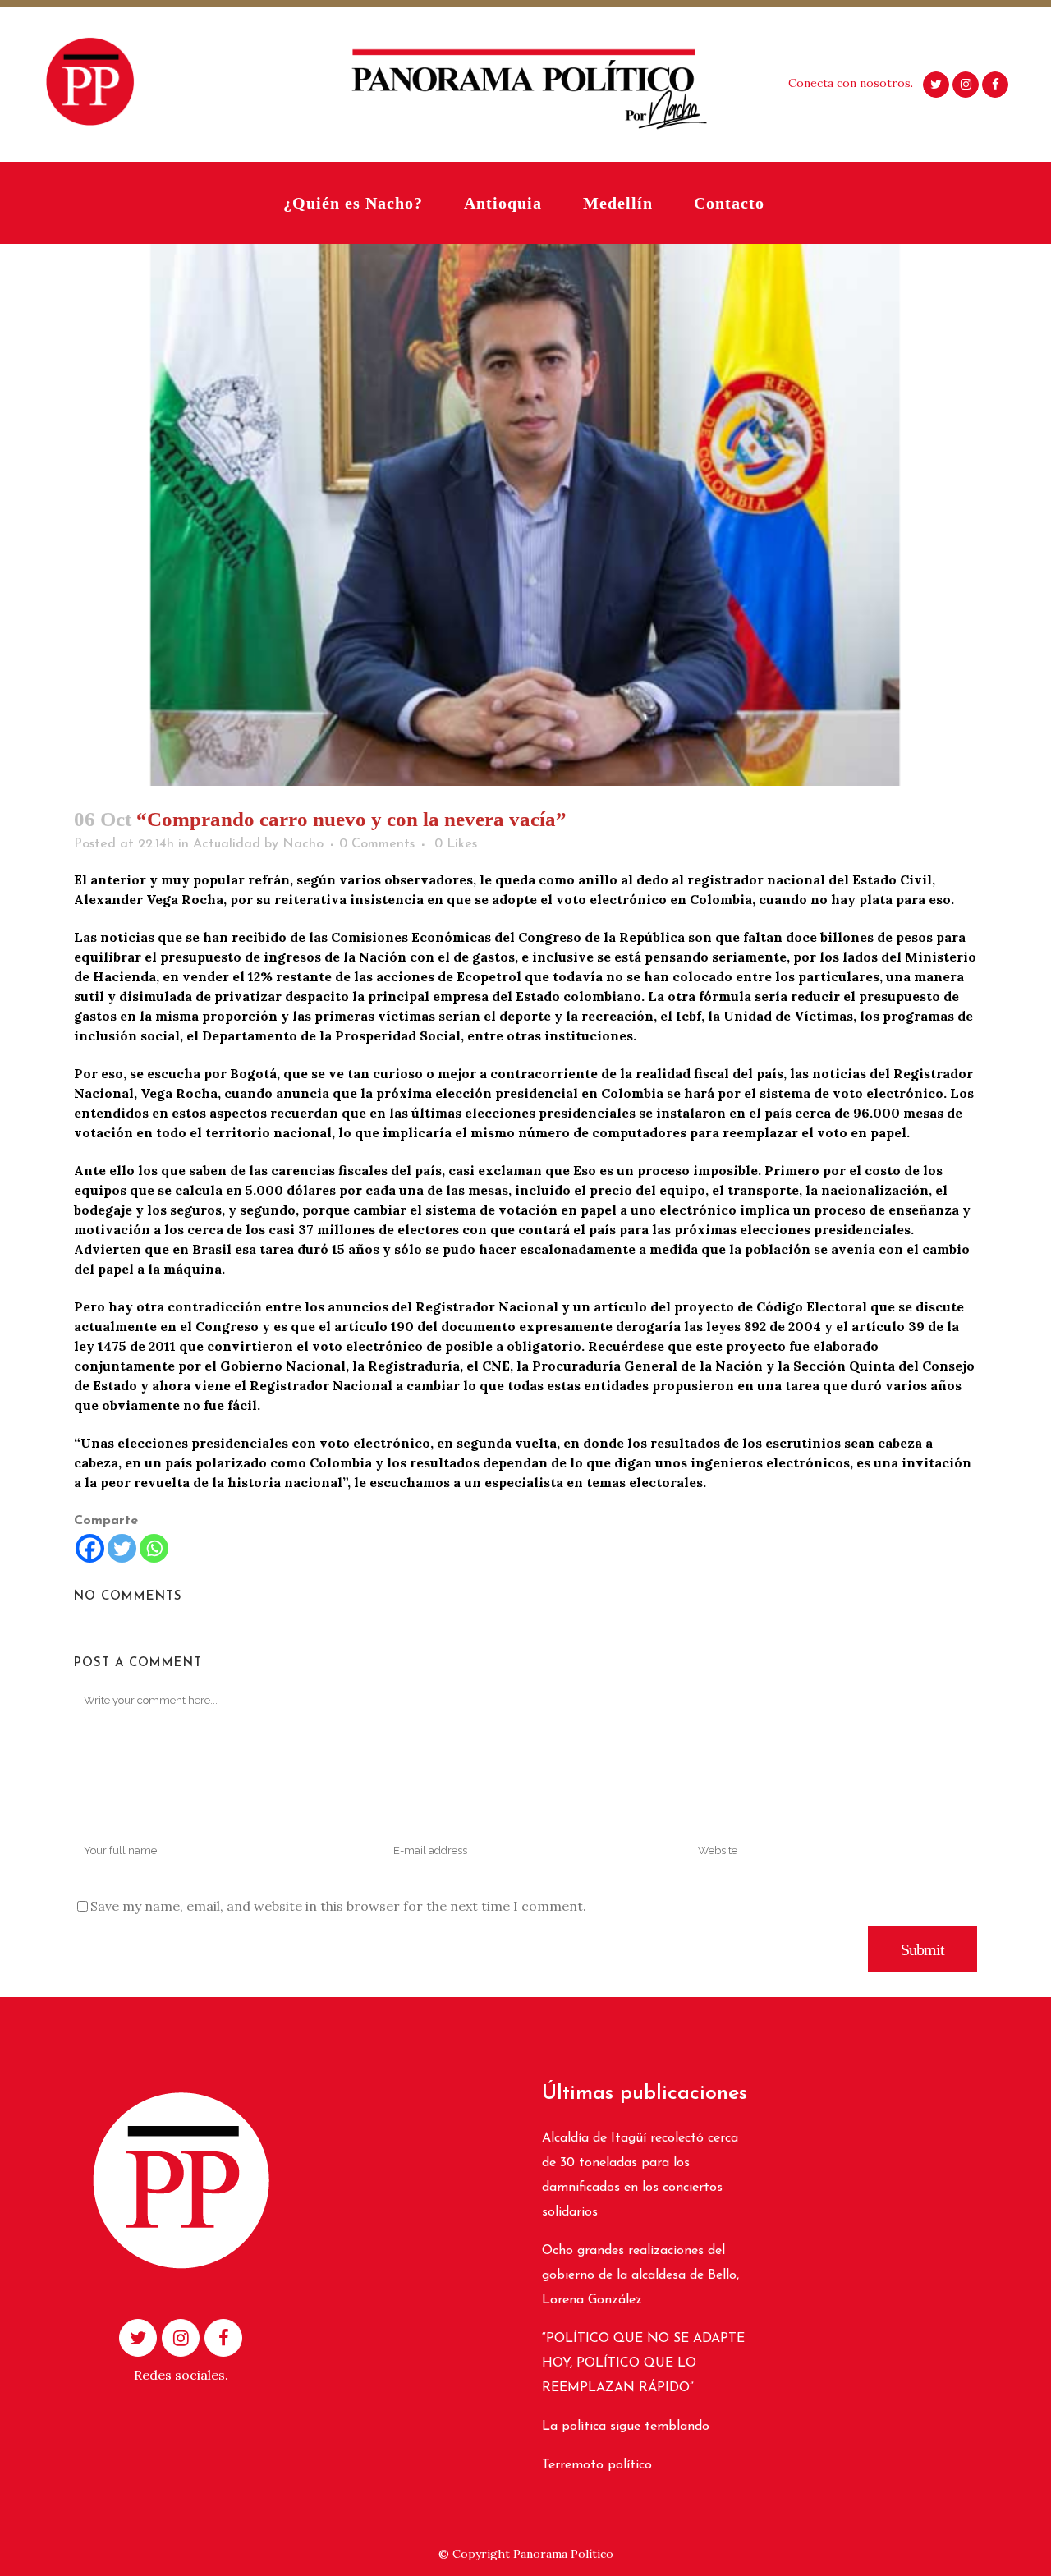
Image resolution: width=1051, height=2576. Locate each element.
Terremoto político (597, 2465)
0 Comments (377, 844)
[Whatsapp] (154, 1548)
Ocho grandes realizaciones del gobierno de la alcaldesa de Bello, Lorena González (640, 2275)
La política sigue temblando (626, 2427)
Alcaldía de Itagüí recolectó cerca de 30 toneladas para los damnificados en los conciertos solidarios (640, 2175)
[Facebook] (90, 1548)
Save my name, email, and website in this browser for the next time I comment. (338, 1906)
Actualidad (227, 844)
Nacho (303, 844)
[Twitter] (122, 1548)
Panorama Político (563, 2554)
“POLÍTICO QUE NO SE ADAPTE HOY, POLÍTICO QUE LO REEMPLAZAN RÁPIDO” (643, 2363)
